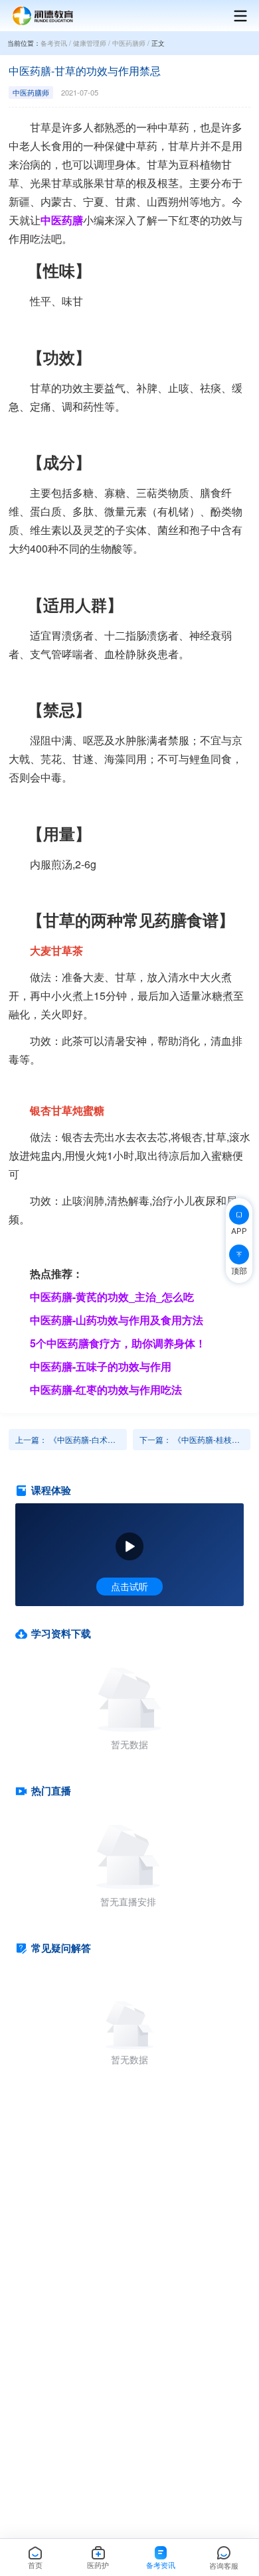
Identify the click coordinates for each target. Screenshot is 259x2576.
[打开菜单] (234, 16)
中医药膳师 (129, 43)
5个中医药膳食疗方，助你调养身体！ (118, 1343)
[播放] (129, 1546)
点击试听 (129, 1586)
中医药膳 (62, 220)
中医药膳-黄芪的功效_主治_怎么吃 (112, 1297)
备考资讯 (54, 43)
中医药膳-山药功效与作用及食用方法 (117, 1320)
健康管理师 (90, 43)
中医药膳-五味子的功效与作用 (101, 1366)
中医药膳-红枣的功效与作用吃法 (106, 1390)
